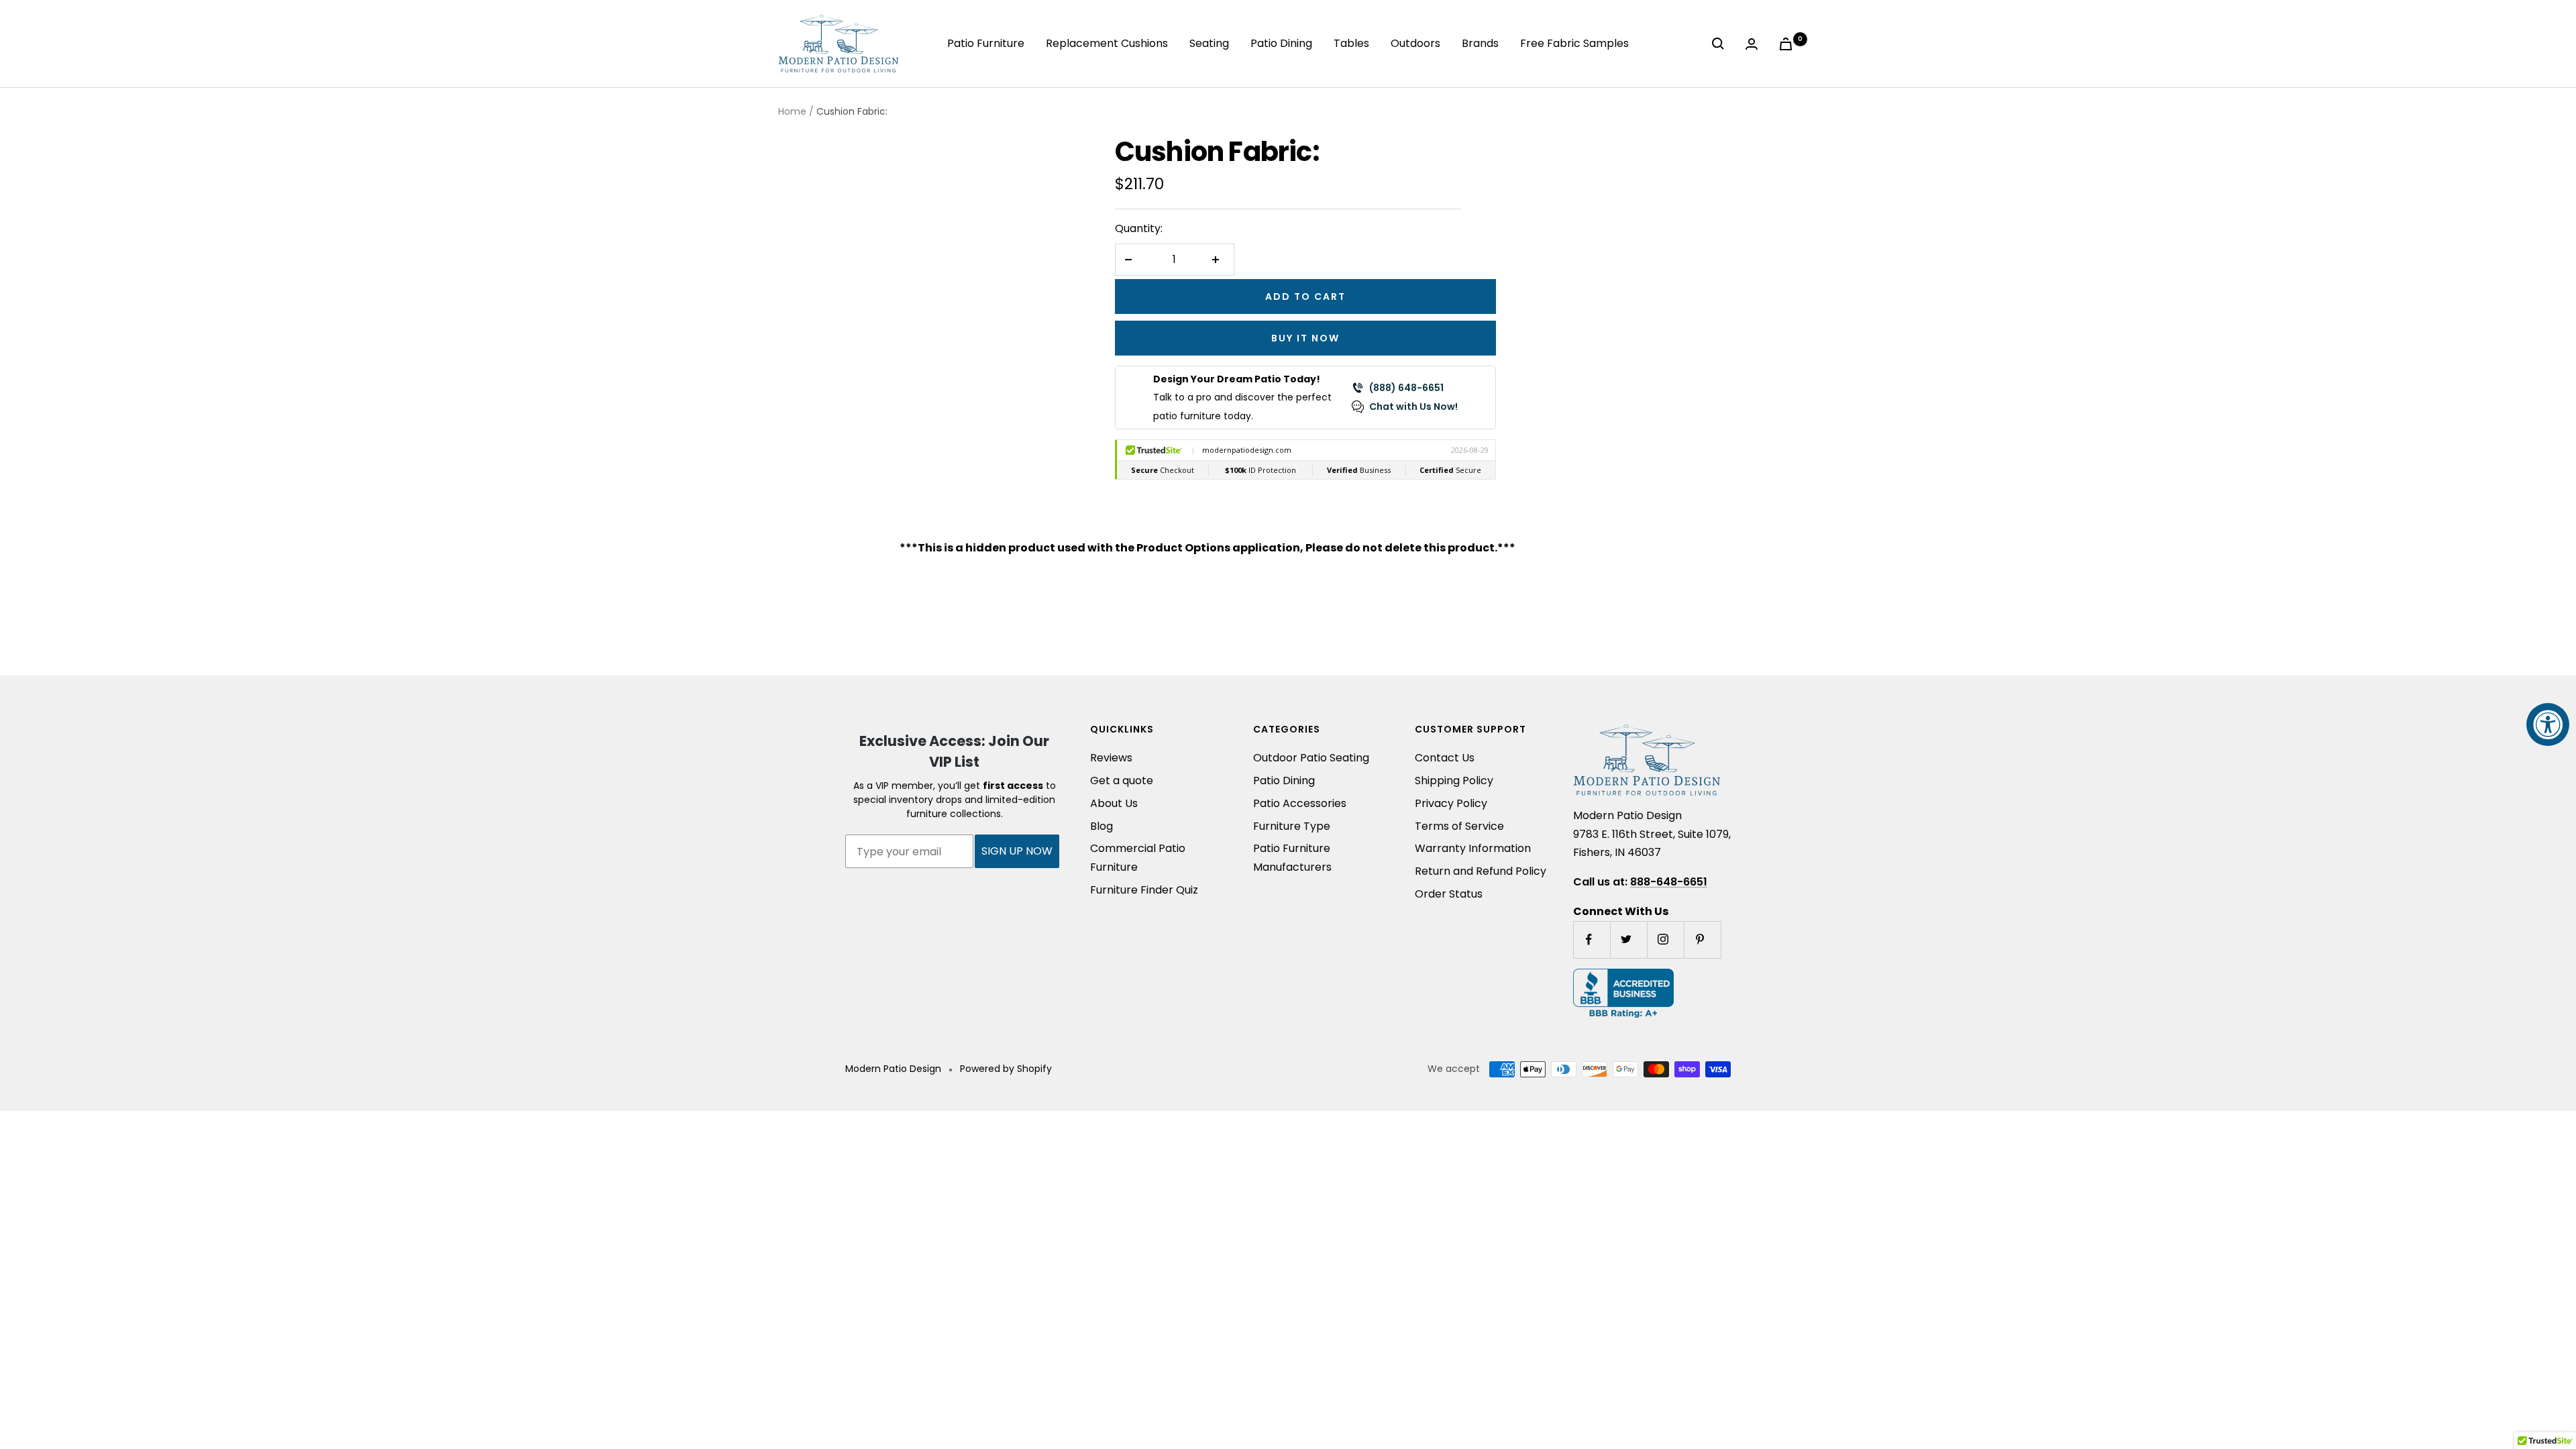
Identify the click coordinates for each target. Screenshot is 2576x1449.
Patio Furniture (986, 43)
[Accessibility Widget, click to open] (2548, 724)
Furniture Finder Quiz (1144, 890)
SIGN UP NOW (1017, 851)
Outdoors (1415, 43)
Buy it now (1305, 338)
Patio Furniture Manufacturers (1292, 858)
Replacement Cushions (1107, 43)
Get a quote (1122, 781)
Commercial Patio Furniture (1138, 858)
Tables (1351, 43)
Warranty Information (1473, 848)
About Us (1114, 803)
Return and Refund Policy (1481, 871)
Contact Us (1445, 758)
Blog (1102, 826)
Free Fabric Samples (1574, 43)
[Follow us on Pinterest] (1702, 940)
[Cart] (1788, 44)
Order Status (1449, 894)
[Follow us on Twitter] (1628, 940)
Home (792, 111)
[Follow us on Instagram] (1665, 940)
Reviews (1111, 758)
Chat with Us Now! (1413, 407)
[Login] (1754, 44)
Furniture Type (1292, 826)
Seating (1209, 43)
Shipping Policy (1454, 781)
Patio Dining (1281, 43)
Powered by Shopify (1006, 1069)
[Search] (1721, 44)
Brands (1480, 43)
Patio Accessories (1300, 803)
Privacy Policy (1451, 803)
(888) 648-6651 (1406, 388)
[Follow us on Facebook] (1592, 940)
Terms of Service (1459, 826)
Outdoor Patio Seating (1311, 758)
